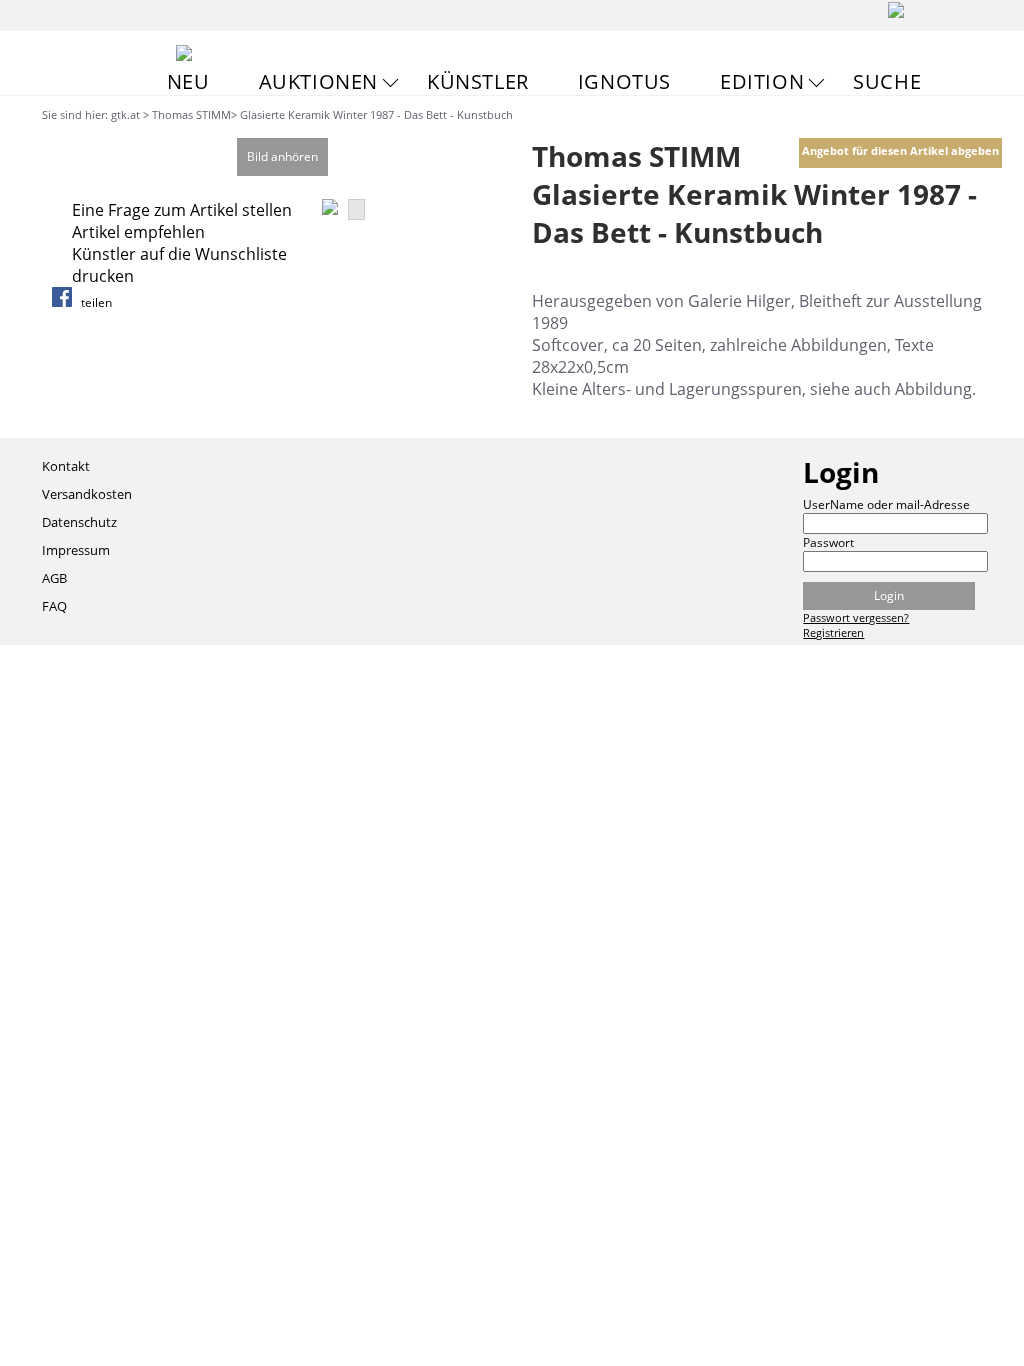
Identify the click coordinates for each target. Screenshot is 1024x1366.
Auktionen (318, 81)
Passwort (828, 542)
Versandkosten (87, 494)
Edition (762, 81)
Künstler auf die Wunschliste (179, 254)
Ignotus (624, 81)
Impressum (76, 550)
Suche (887, 81)
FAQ (54, 606)
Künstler (478, 81)
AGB (54, 578)
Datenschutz (79, 522)
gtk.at (125, 114)
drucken (103, 276)
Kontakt (66, 466)
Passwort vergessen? (856, 617)
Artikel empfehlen (138, 232)
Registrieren (833, 632)
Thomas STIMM (191, 114)
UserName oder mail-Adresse (886, 504)
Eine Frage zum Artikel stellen (182, 210)
